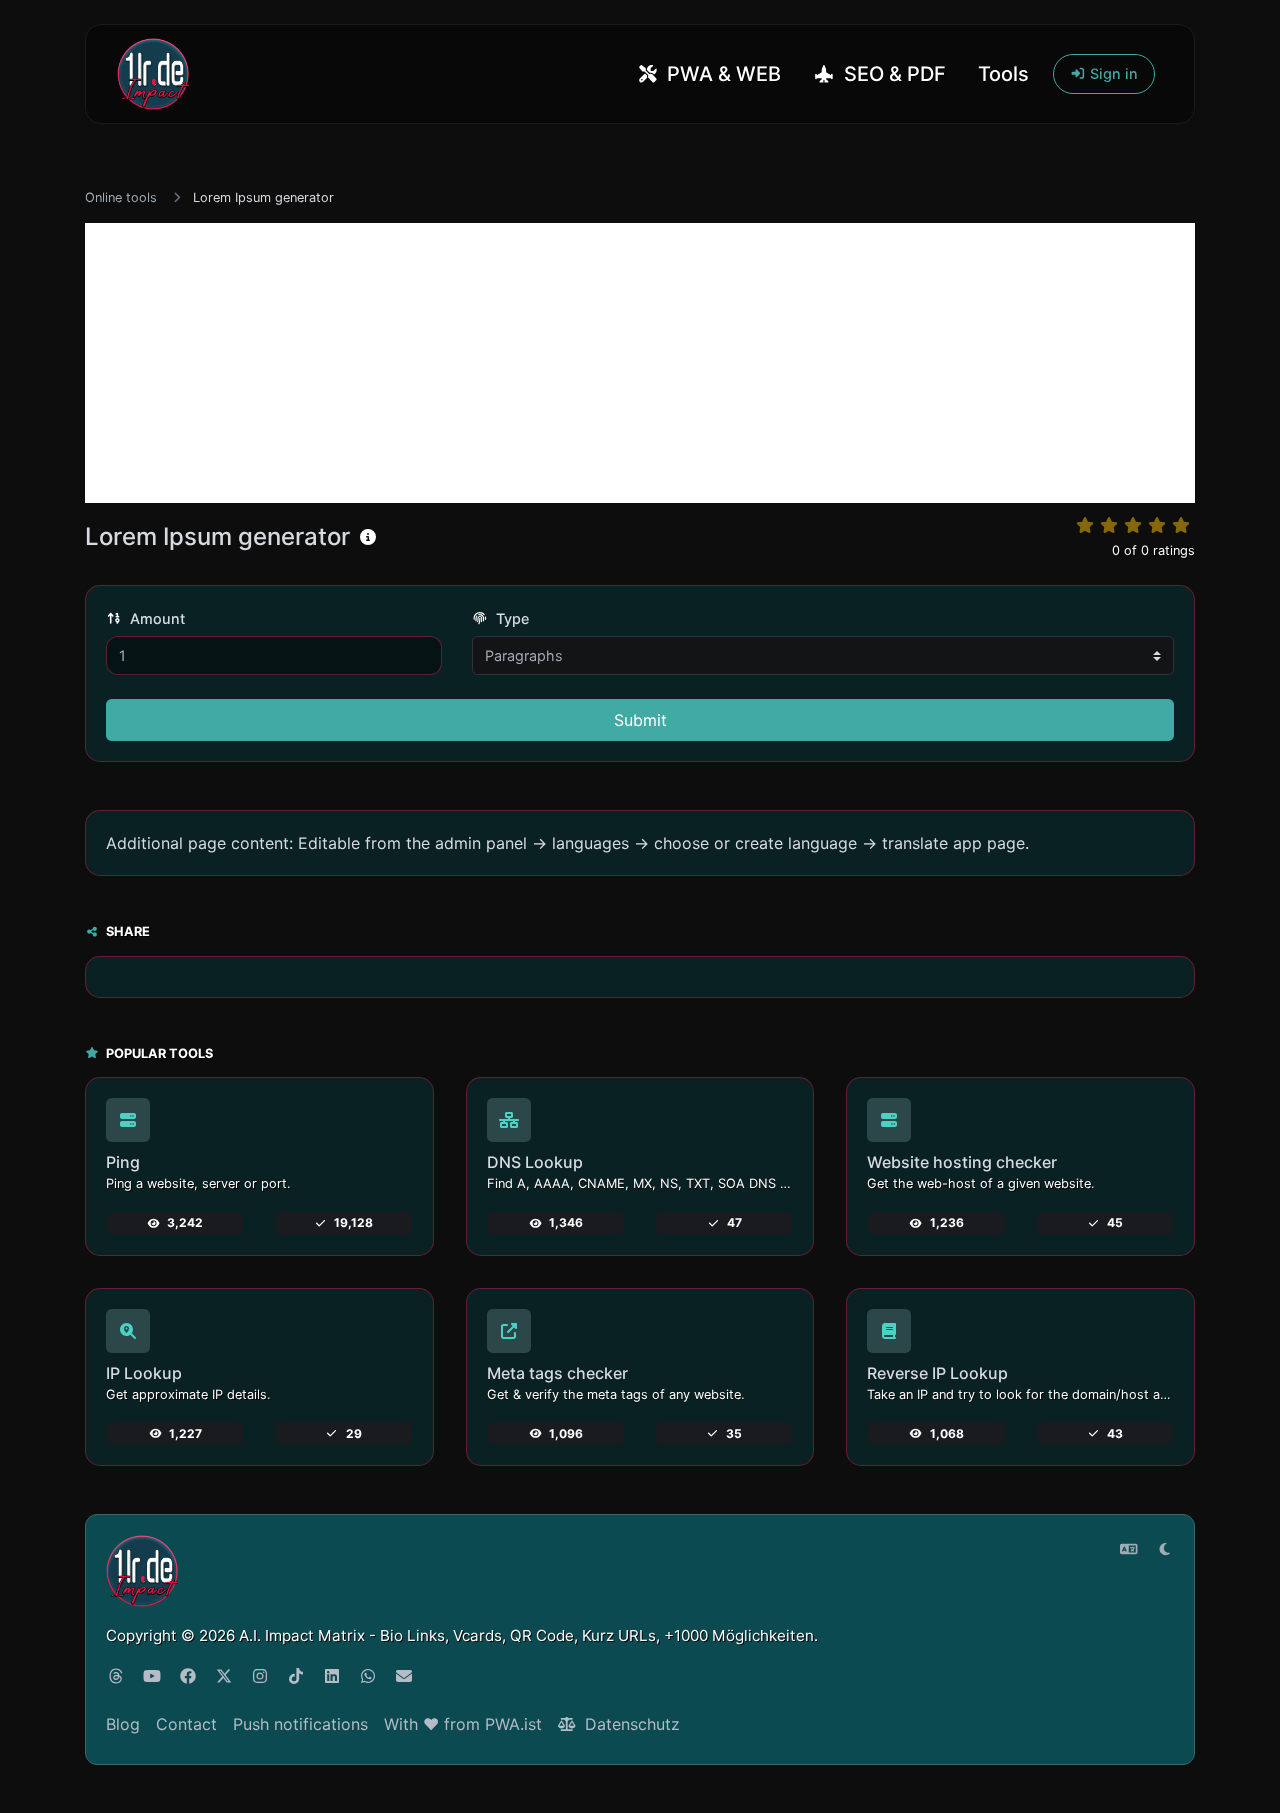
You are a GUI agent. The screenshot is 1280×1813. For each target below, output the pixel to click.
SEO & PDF (892, 74)
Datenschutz (630, 1724)
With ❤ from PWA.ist (463, 1724)
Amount (155, 618)
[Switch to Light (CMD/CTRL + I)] (1165, 1549)
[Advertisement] (640, 363)
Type (510, 618)
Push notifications (300, 1724)
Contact (186, 1724)
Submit (640, 720)
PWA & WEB (721, 74)
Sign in (1112, 73)
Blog (123, 1724)
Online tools (121, 197)
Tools (1003, 74)
